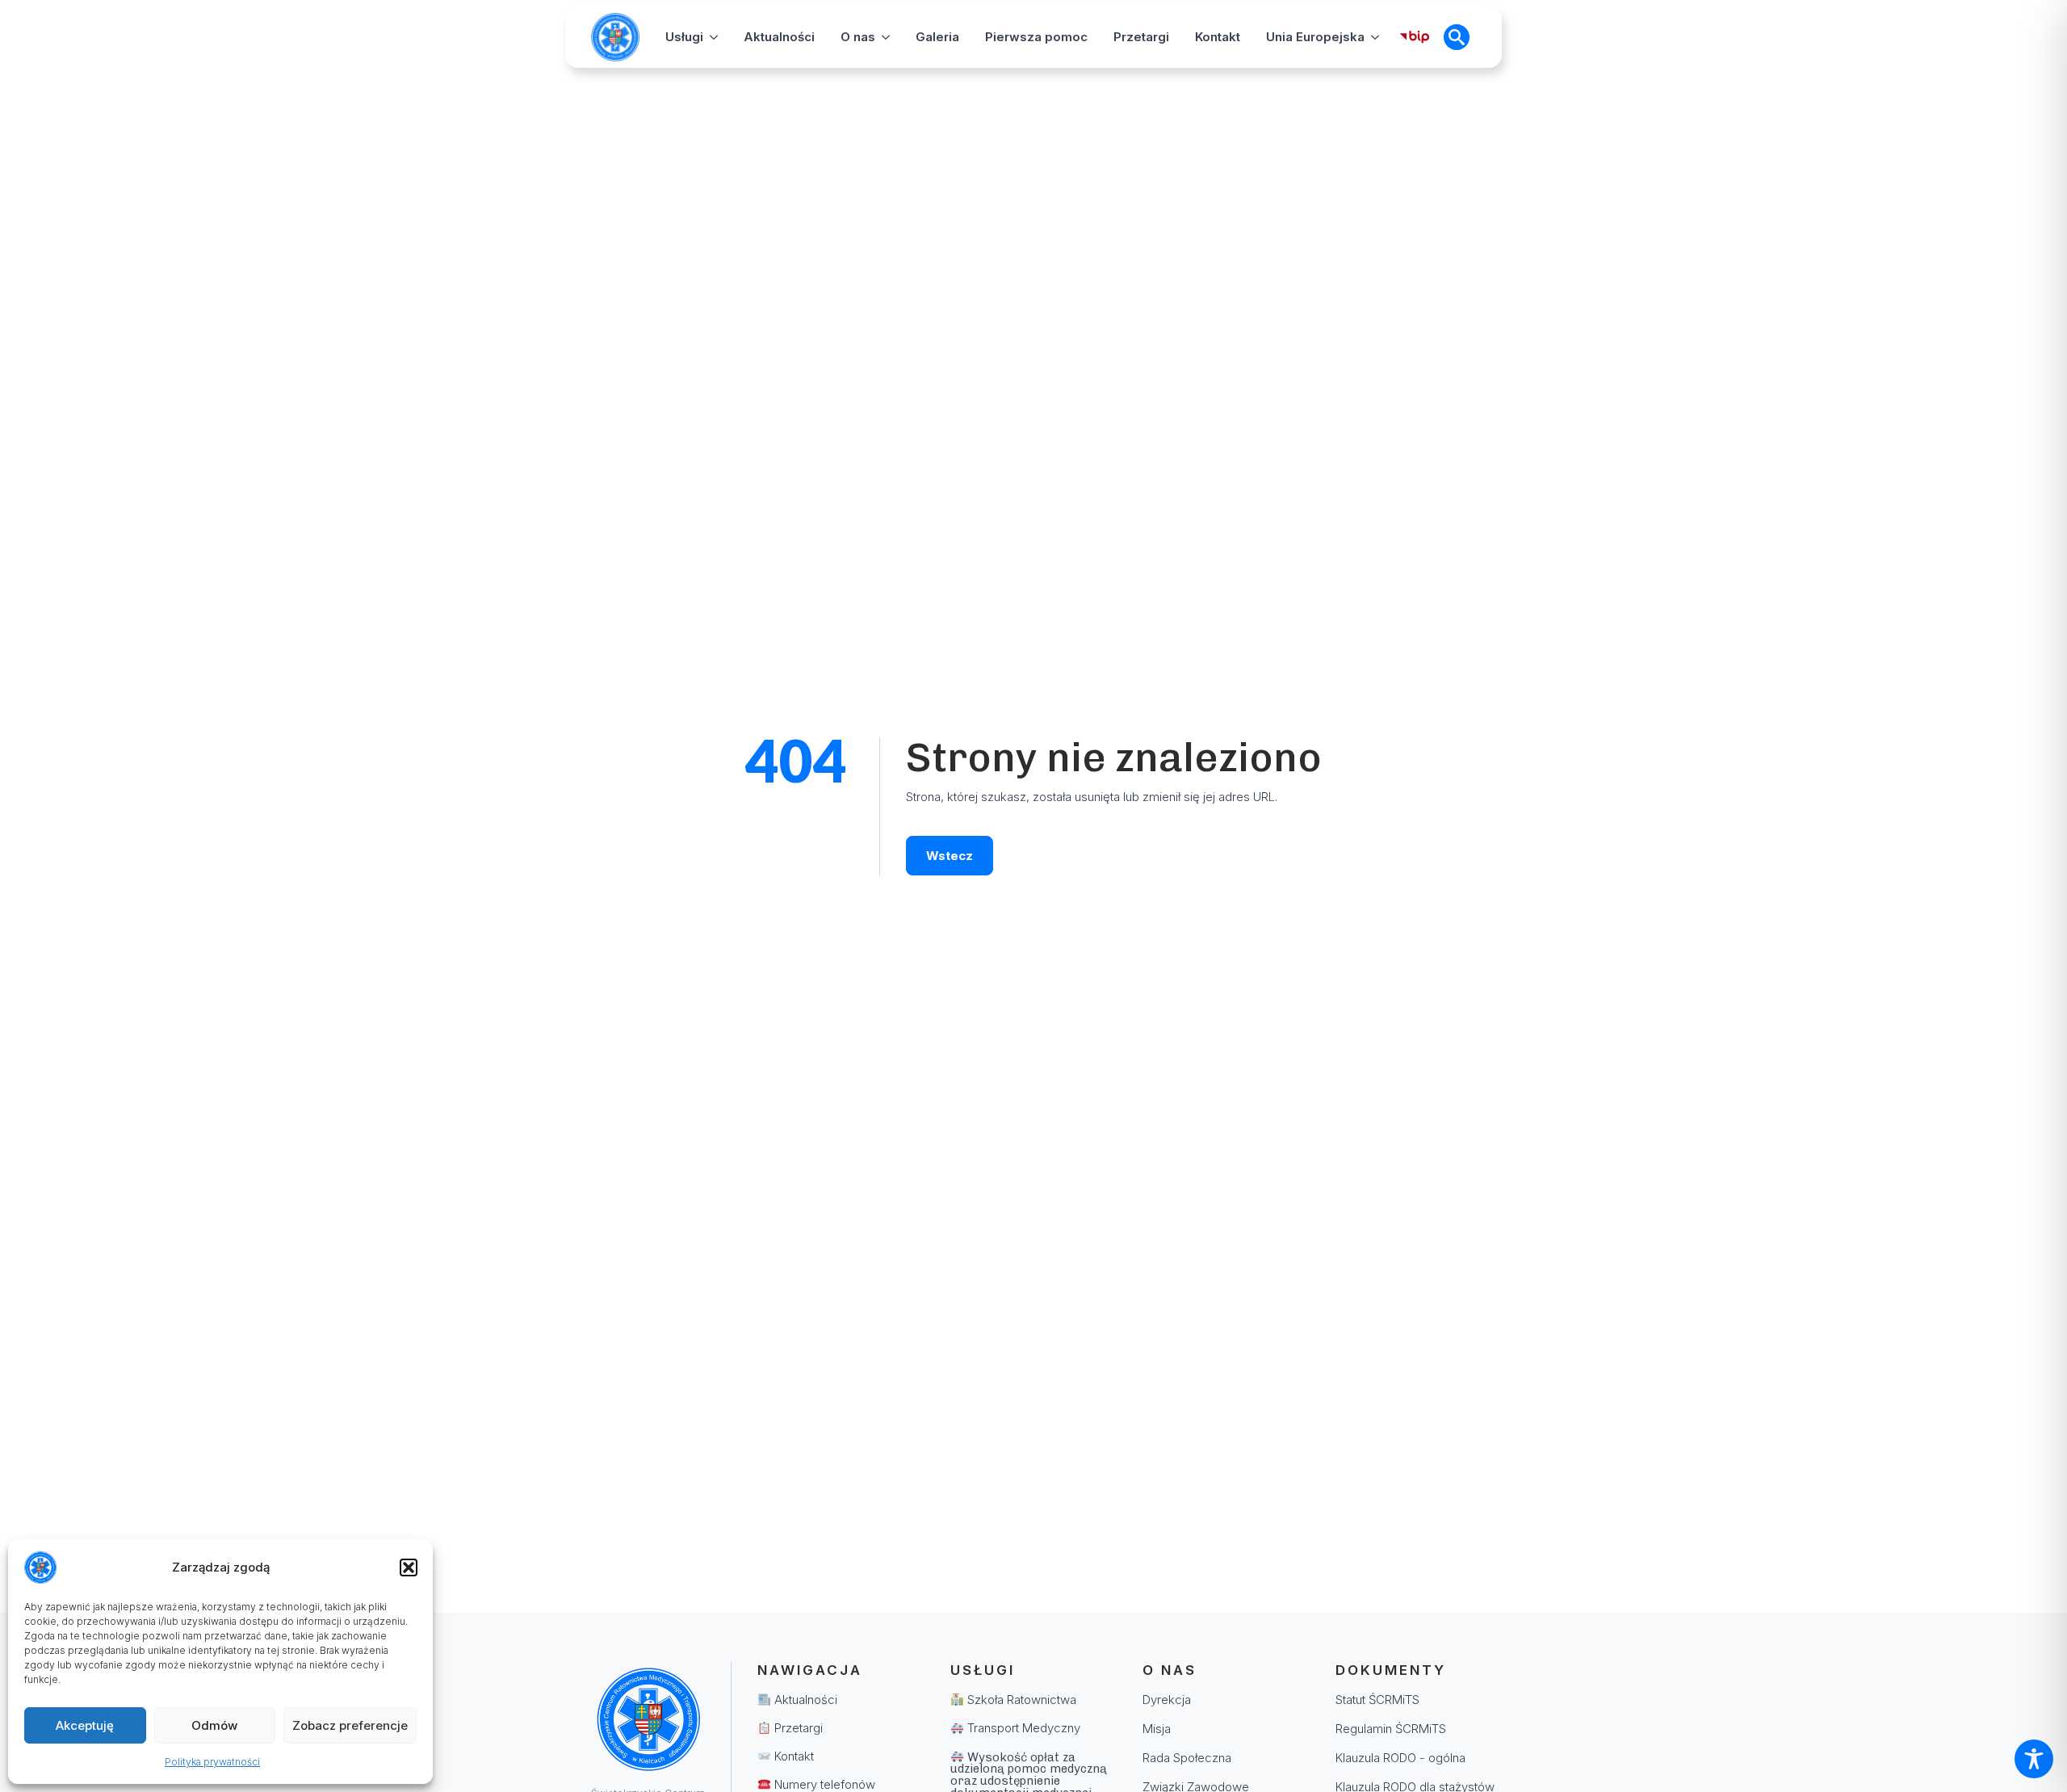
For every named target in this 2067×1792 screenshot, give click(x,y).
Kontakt (1218, 37)
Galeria (937, 37)
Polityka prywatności (212, 1762)
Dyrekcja (1167, 1700)
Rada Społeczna (1187, 1758)
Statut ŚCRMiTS (1377, 1700)
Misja (1157, 1729)
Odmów (214, 1725)
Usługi (684, 37)
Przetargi (1141, 37)
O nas (858, 37)
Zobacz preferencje (350, 1725)
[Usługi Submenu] (714, 37)
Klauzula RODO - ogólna (1400, 1758)
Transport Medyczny (1022, 1728)
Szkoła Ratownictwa (1020, 1700)
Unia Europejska (1315, 37)
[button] (409, 1567)
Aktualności (779, 37)
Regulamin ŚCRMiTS (1391, 1729)
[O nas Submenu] (886, 37)
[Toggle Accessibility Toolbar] (2034, 1759)
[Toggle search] (1457, 37)
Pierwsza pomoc (1036, 37)
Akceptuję (85, 1725)
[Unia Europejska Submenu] (1375, 37)
